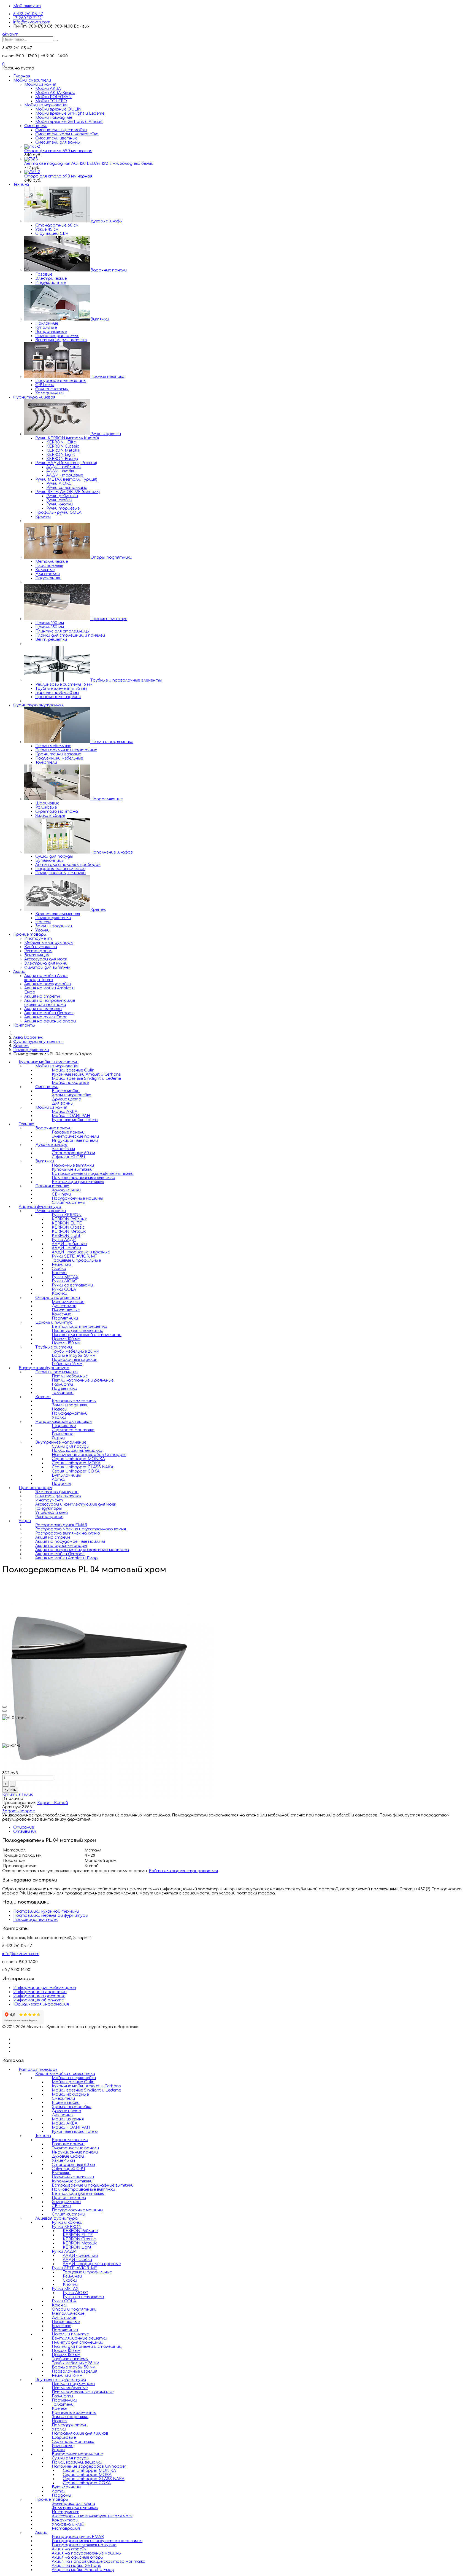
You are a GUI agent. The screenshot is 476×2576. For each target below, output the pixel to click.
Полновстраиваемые (57, 336)
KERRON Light (61, 455)
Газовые (44, 274)
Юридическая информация (41, 2004)
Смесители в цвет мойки (61, 130)
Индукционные (50, 283)
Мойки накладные (54, 118)
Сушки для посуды (54, 856)
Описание (24, 1827)
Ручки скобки (59, 500)
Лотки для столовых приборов (68, 865)
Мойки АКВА (48, 89)
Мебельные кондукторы (49, 943)
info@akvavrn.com (32, 22)
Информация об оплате (38, 2000)
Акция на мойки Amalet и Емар (67, 1558)
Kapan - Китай (53, 1803)
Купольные (46, 328)
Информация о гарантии (40, 1992)
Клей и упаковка (41, 947)
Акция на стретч (42, 996)
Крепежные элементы (58, 914)
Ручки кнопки (59, 504)
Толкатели (46, 762)
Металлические (52, 562)
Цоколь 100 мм (50, 623)
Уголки (42, 930)
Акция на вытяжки (43, 1009)
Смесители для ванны (58, 142)
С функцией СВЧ (52, 234)
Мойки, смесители (32, 80)
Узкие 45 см (47, 229)
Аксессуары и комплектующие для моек (76, 1504)
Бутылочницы (50, 861)
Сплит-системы (52, 389)
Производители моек (35, 1920)
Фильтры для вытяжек (47, 967)
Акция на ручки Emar (46, 1017)
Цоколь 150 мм (50, 627)
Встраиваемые (51, 332)
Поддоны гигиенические (60, 869)
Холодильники (50, 393)
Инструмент (38, 939)
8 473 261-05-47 (28, 14)
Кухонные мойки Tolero (75, 1120)
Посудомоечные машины (61, 381)
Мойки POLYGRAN (53, 97)
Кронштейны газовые (58, 754)
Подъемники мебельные (59, 758)
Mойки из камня (40, 84)
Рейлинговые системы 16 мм (64, 684)
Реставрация (38, 951)
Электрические (51, 278)
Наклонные (47, 323)
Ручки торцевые (63, 508)
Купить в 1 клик (17, 1795)
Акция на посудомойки (48, 984)
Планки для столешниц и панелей (70, 635)
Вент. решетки (51, 640)
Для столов (48, 574)
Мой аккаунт (27, 6)
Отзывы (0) (25, 1831)
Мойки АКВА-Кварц (55, 93)
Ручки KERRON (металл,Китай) (67, 438)
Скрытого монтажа (57, 811)
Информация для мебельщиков (45, 1988)
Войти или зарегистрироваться (183, 1871)
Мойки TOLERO (51, 101)
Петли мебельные (53, 746)
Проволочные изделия (58, 697)
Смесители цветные (56, 138)
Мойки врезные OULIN (58, 109)
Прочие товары (30, 934)
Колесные (45, 570)
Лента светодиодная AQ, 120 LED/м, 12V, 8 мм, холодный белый (89, 164)
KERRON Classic (63, 446)
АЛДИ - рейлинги (64, 467)
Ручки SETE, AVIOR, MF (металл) (67, 492)
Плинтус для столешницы (62, 631)
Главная (22, 76)
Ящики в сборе (50, 816)
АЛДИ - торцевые (65, 475)
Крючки (43, 517)
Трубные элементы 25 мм (61, 689)
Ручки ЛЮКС (59, 484)
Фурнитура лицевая (34, 397)
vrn (10, 34)
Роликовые (46, 807)
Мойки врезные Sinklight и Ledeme (70, 113)
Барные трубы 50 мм (57, 693)
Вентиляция (37, 955)
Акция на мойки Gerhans (49, 1013)
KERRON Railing (62, 459)
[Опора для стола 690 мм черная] (32, 146)
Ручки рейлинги (62, 496)
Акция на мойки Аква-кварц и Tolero (46, 978)
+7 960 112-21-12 (27, 18)
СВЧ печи (45, 385)
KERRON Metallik (63, 450)
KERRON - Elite (61, 442)
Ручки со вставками (67, 488)
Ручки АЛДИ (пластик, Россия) (66, 463)
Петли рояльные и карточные (66, 750)
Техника (21, 185)
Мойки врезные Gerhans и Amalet (69, 122)
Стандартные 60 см (57, 225)
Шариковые (47, 803)
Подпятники (48, 578)
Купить (10, 1790)
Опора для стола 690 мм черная (58, 151)
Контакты (24, 1025)
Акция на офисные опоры (50, 1021)
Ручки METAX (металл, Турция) (66, 479)
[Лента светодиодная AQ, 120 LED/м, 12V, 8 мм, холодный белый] (31, 159)
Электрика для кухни (46, 963)
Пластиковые (49, 566)
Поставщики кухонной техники (46, 1911)
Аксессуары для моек (46, 959)
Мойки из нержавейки (46, 105)
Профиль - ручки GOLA (58, 512)
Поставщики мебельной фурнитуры (51, 1916)
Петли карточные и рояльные (83, 2392)
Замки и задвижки (54, 926)
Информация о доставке (39, 1996)
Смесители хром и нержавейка (67, 134)
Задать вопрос (18, 1811)
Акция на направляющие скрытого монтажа (50, 1003)
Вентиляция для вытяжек (61, 340)
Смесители (36, 126)
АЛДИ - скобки (61, 471)
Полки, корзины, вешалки (60, 873)
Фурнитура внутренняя (38, 705)
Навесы (43, 922)
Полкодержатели (53, 918)
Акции (19, 972)
